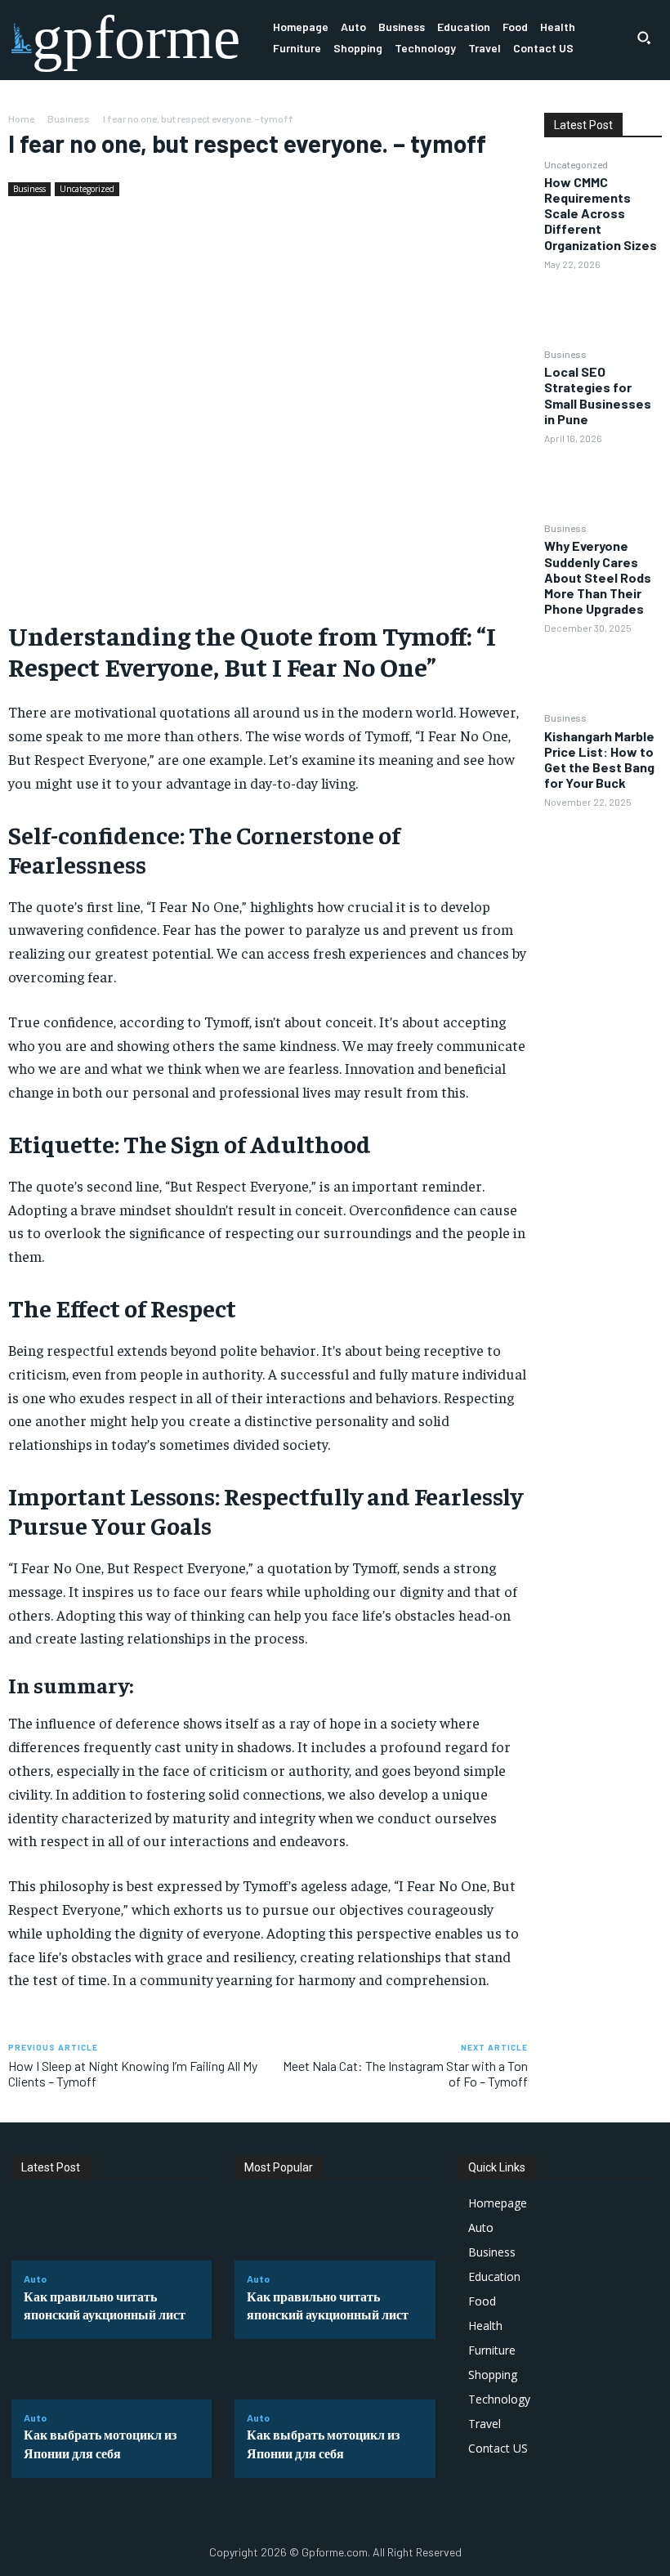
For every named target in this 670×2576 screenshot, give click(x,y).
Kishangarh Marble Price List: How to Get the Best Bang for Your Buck (599, 760)
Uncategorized (87, 189)
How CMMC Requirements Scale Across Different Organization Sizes (601, 213)
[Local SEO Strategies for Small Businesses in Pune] (603, 482)
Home (21, 119)
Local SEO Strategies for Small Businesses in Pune (598, 395)
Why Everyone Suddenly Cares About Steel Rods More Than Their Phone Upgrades (598, 577)
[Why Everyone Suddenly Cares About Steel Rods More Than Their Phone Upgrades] (603, 673)
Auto (35, 2279)
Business (69, 119)
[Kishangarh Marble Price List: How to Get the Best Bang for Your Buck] (603, 847)
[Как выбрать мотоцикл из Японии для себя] (112, 2369)
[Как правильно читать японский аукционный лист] (112, 2231)
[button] (644, 38)
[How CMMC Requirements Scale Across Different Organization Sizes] (603, 308)
